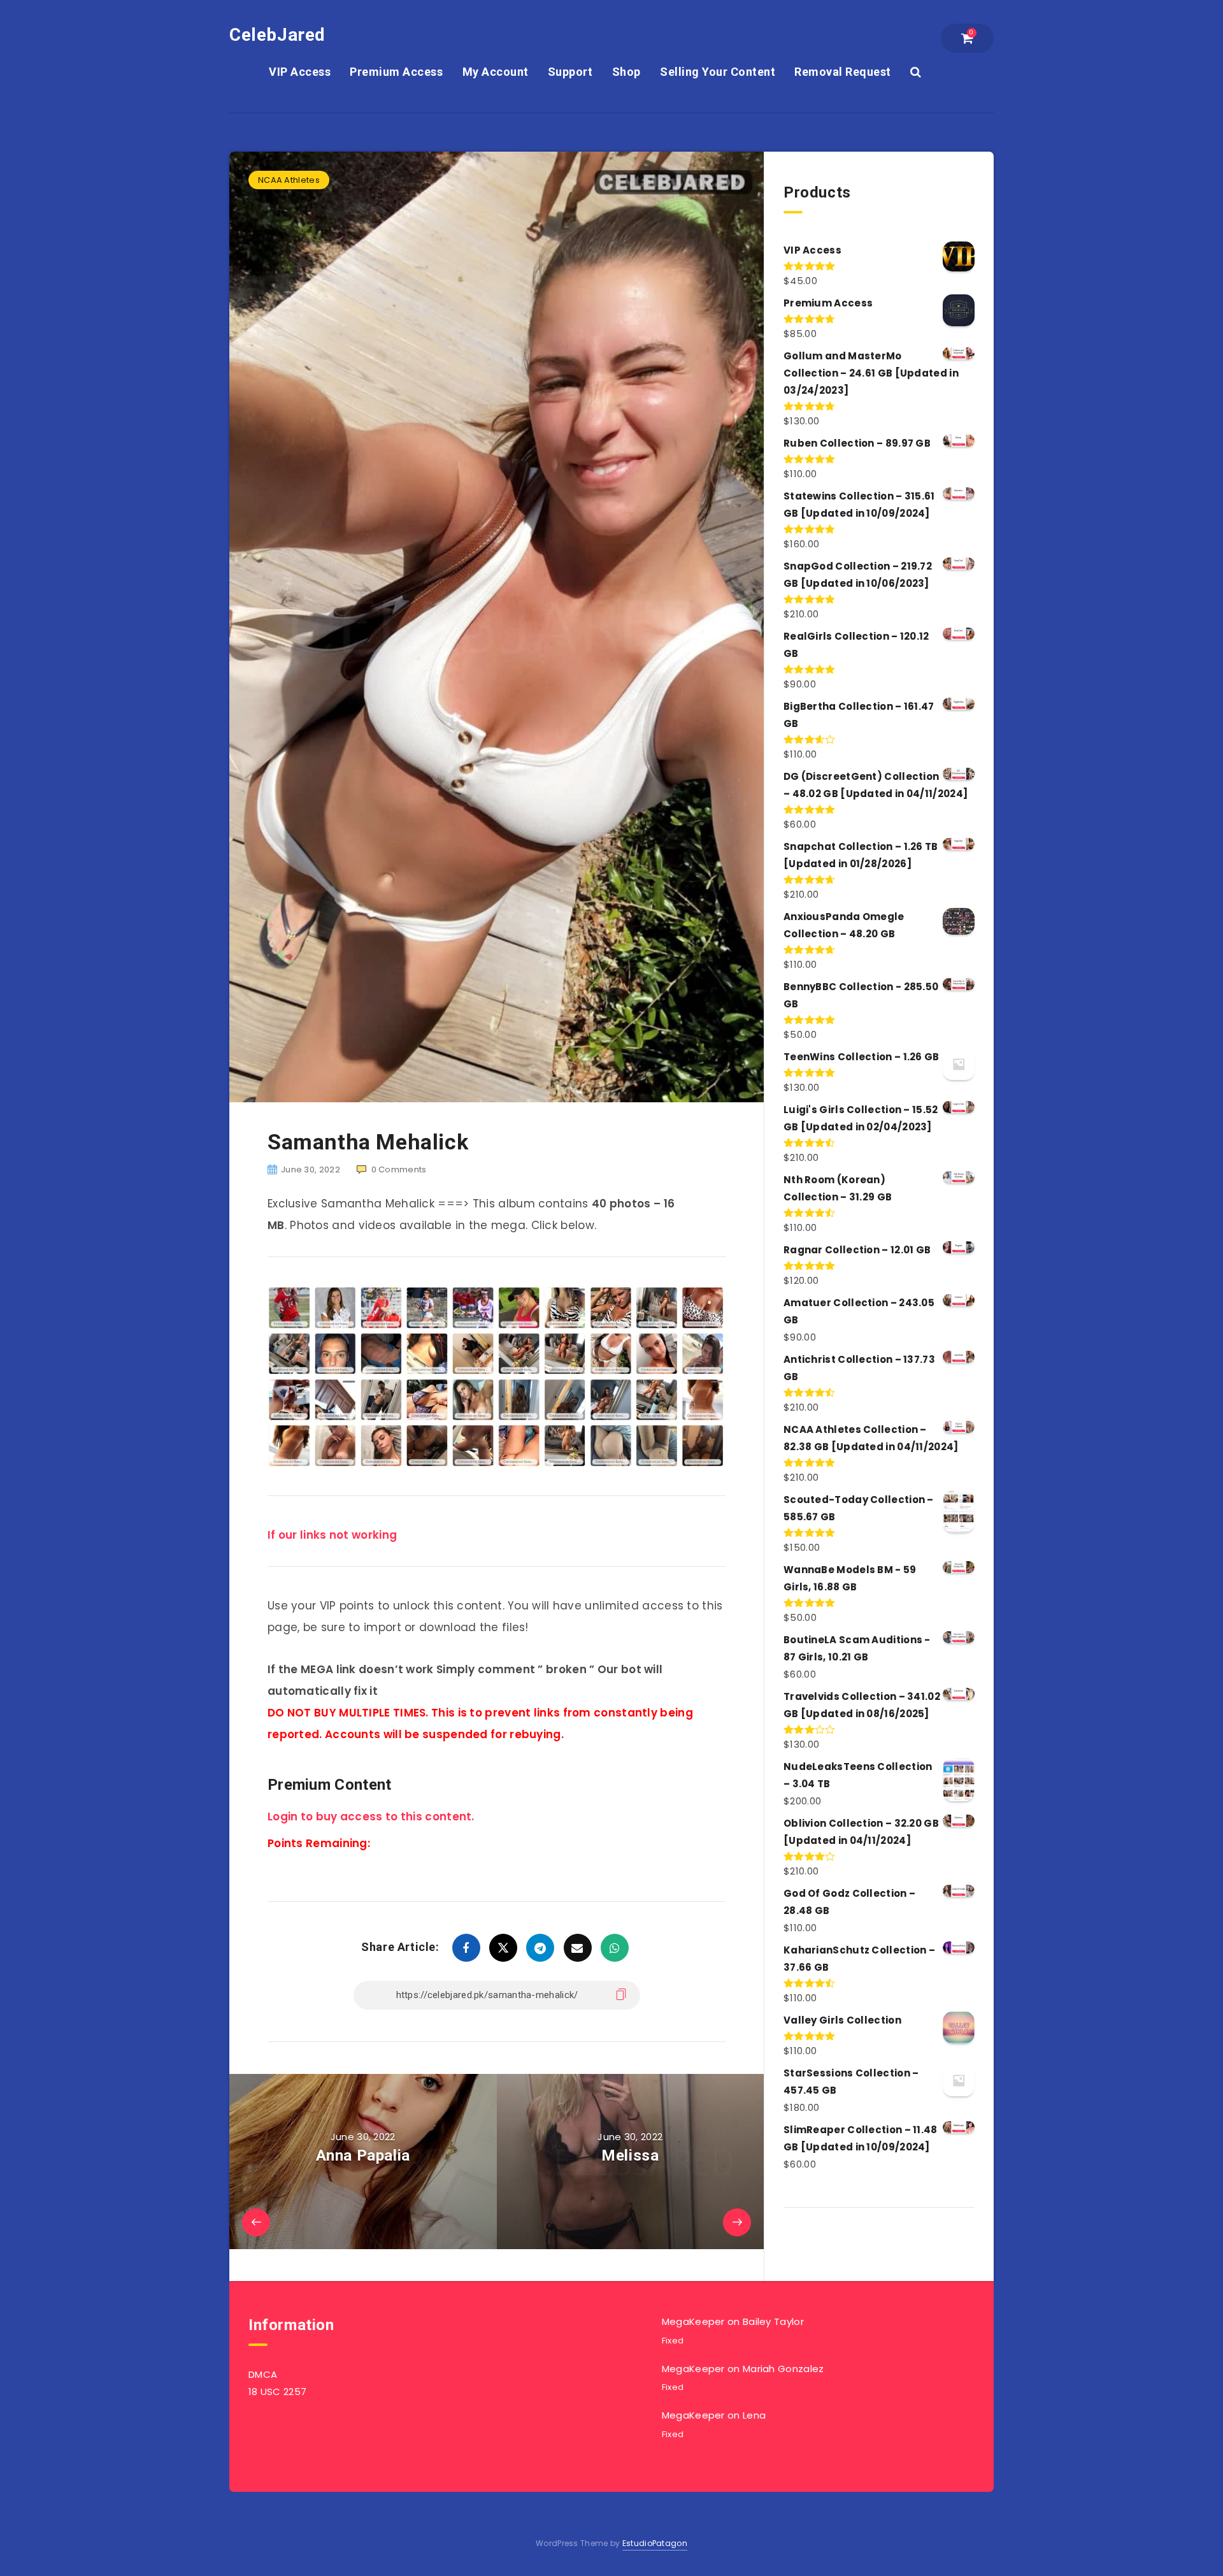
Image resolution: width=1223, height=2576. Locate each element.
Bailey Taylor (773, 2321)
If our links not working (332, 1535)
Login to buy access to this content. (371, 1817)
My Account (496, 72)
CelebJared (277, 35)
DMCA (263, 2374)
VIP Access (300, 72)
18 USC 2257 (277, 2392)
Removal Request (843, 72)
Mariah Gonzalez (783, 2369)
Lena (754, 2415)
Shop (626, 72)
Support (570, 72)
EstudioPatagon (655, 2543)
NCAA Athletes (289, 180)
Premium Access (396, 72)
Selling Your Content (718, 72)
